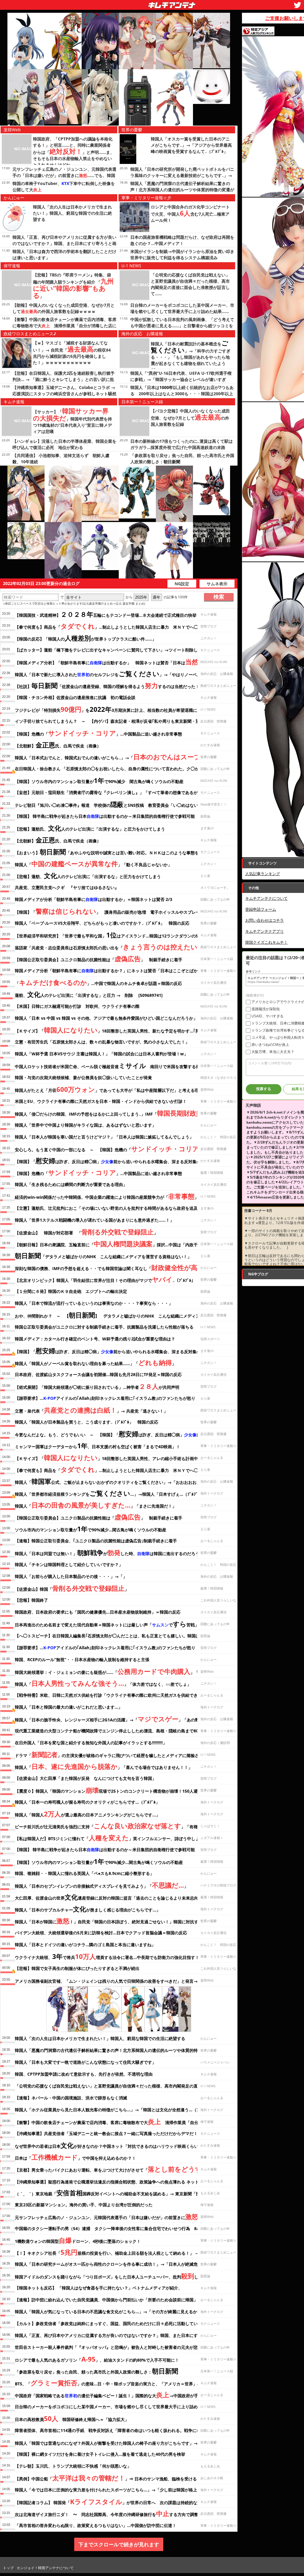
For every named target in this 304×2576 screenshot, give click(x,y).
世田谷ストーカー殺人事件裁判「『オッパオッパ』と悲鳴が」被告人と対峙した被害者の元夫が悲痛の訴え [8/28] (121, 2347)
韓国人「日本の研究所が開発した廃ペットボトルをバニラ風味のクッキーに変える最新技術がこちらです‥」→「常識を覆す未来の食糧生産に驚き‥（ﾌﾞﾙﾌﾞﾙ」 (182, 175)
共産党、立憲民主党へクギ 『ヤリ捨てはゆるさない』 (69, 887)
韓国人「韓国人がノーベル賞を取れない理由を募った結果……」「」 (95, 1362)
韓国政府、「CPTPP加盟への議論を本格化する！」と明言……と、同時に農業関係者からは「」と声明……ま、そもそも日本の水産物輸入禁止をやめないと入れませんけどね (74, 152)
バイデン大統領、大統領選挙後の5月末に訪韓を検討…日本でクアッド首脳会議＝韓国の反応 (101, 1933)
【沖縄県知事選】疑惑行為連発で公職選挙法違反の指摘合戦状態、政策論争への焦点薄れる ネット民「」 (123, 2181)
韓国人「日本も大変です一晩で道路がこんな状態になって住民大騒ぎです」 (85, 2062)
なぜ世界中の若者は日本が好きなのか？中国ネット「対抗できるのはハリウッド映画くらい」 (109, 2145)
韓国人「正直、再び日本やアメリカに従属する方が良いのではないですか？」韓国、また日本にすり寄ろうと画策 (64, 243)
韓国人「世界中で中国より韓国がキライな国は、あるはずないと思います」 (85, 1125)
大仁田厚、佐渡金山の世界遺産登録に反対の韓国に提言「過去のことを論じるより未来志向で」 (111, 1897)
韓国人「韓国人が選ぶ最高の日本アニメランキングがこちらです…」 (87, 1814)
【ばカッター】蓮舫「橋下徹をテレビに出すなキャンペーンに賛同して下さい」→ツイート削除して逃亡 (113, 650)
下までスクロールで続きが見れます (119, 2544)
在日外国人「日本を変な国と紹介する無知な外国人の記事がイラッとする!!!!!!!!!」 (91, 1743)
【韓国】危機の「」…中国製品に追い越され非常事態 (98, 733)
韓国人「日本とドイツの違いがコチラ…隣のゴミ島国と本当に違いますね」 (85, 1945)
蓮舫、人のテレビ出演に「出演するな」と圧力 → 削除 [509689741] (89, 994)
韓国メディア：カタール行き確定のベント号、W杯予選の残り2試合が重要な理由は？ (95, 1339)
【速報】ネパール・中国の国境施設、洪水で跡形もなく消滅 (71, 2098)
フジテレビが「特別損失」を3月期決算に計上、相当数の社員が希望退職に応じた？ (114, 709)
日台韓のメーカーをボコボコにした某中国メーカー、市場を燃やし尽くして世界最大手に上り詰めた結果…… (116, 2407)
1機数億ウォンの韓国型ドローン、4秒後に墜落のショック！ (78, 2240)
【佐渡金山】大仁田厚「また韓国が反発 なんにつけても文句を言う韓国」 (85, 1778)
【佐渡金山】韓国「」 (72, 1588)
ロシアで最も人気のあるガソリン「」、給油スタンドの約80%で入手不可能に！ (97, 2359)
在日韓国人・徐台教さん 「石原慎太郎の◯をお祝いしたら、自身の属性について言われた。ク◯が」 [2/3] (114, 769)
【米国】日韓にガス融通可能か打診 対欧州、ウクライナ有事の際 (77, 1006)
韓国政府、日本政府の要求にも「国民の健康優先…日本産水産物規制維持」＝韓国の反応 (98, 1612)
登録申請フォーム (261, 909)
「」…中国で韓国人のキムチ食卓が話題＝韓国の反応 (98, 982)
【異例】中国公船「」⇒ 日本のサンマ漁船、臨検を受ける (106, 2478)
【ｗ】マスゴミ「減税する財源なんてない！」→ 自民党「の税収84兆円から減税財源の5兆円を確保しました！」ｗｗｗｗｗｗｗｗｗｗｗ (72, 353)
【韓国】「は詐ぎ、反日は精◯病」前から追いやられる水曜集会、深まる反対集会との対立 (116, 1160)
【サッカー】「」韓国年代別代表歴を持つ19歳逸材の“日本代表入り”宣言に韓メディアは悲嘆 (72, 422)
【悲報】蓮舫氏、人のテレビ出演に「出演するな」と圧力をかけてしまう (90, 828)
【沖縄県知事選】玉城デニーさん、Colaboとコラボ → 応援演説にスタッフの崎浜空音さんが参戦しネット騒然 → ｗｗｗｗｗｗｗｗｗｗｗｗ (64, 394)
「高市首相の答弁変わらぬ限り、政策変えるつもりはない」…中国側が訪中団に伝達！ (96, 2525)
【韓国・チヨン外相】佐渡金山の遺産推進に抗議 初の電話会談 (75, 697)
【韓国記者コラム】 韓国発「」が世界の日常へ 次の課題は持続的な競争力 (112, 2501)
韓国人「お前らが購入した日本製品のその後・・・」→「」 (71, 1576)
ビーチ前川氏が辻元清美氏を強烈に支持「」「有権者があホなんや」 (123, 1826)
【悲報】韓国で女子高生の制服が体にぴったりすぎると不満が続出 (77, 1968)
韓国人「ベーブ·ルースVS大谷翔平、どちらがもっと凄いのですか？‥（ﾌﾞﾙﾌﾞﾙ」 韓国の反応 (102, 923)
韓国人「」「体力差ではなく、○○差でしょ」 (103, 1683)
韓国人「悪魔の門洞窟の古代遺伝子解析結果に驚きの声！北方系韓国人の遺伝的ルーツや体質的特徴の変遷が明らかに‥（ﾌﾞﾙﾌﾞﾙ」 (182, 190)
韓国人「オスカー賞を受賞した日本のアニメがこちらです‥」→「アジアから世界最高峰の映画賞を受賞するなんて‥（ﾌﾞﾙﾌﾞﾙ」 (191, 145)
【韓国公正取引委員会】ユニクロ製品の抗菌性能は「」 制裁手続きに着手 (99, 959)
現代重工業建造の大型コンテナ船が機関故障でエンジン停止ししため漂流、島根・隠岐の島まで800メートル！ (118, 1731)
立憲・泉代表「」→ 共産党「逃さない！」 (91, 1410)
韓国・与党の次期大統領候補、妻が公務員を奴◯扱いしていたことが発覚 (83, 1077)
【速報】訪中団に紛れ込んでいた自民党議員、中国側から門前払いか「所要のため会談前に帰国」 (106, 2300)
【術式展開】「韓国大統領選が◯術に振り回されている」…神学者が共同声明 (97, 1386)
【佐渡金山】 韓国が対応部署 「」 (86, 1232)
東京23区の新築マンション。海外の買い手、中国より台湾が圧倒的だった (84, 2205)
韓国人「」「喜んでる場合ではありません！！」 (104, 1766)
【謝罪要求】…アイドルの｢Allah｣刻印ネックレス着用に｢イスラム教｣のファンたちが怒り (105, 1398)
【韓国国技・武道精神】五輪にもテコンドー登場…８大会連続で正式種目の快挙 (106, 614)
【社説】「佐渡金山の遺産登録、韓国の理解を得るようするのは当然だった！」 (109, 685)
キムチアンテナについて (266, 898)
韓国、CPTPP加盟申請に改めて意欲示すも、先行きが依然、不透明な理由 (84, 2074)
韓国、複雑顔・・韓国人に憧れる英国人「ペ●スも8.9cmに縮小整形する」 (84, 1873)
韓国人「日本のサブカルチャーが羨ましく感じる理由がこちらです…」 (88, 1909)
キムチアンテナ (129, 3)
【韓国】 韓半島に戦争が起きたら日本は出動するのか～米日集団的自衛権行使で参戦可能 (105, 816)
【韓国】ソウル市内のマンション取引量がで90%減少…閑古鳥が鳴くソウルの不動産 (99, 1861)
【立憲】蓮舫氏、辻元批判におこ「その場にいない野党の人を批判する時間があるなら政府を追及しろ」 (113, 1208)
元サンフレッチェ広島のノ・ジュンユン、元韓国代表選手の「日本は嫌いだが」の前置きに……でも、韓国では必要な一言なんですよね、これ (64, 175)
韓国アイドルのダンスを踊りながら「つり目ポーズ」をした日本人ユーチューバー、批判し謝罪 (111, 2276)
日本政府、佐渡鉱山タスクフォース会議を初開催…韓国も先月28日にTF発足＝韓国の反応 (98, 1374)
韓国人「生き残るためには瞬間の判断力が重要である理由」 (71, 1184)
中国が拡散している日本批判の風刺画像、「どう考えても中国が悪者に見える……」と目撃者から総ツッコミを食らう (182, 326)
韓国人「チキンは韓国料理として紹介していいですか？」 (69, 1564)
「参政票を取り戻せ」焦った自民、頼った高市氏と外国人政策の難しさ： (96, 2371)
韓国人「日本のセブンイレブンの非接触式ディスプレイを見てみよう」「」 (102, 1885)
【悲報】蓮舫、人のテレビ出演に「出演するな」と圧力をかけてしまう (88, 875)
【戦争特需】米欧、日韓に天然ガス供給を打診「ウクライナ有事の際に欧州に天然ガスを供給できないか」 (115, 1695)
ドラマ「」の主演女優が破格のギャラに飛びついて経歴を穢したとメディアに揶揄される (111, 1754)
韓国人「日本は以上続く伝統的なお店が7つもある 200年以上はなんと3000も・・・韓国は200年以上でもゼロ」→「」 (182, 394)
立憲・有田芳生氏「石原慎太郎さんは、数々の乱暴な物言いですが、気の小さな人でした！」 (102, 1042)
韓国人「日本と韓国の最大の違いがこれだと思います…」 (69, 1707)
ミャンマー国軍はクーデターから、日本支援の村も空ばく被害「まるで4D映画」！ (98, 1446)
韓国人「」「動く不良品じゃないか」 (93, 864)
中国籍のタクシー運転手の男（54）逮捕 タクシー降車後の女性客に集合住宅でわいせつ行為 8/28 (109, 2228)
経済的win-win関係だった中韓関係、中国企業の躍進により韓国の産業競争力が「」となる (113, 1196)
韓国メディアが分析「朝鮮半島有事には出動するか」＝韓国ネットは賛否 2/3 (94, 899)
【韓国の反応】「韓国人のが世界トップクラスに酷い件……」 (85, 638)
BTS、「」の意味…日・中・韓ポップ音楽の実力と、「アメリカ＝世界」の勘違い (114, 2383)
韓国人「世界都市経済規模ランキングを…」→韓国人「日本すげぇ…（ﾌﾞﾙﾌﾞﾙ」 (109, 1493)
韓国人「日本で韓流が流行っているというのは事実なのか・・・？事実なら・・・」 (94, 1303)
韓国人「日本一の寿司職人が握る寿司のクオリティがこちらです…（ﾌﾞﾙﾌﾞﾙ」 (87, 1802)
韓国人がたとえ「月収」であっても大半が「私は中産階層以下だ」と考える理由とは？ (115, 1089)
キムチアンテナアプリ (265, 931)
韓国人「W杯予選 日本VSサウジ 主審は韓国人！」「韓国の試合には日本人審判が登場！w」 (101, 1054)
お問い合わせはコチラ (265, 920)
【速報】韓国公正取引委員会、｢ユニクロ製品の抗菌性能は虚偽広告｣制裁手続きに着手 (96, 1541)
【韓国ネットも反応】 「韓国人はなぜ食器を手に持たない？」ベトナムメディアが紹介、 (99, 2288)
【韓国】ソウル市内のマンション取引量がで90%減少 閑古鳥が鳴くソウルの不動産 (99, 780)
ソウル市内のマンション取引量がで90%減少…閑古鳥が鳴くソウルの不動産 (91, 1529)
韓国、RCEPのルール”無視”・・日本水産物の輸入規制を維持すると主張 (82, 1659)
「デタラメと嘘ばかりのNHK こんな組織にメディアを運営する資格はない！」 (103, 1255)
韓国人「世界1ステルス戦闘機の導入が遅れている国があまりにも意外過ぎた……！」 (94, 1220)
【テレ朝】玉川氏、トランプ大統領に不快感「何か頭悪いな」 (73, 2466)
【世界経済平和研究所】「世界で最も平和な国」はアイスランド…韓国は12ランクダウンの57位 (110, 935)
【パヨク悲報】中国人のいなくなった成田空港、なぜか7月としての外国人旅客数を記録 (190, 418)
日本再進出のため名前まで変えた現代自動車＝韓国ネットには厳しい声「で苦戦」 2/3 (111, 1624)
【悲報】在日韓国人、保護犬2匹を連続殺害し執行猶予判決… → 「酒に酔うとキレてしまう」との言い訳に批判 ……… (64, 379)
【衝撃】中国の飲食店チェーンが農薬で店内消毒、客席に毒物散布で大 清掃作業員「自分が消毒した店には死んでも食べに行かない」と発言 (64, 326)
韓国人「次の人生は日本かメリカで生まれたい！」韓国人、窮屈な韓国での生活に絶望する (72, 213)
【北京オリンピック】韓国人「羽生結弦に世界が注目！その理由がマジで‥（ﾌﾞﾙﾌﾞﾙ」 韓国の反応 (118, 1279)
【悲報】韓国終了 (31, 1600)
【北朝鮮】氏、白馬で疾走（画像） (58, 745)
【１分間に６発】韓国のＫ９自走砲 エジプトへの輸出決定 (71, 1291)
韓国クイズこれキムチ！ (266, 942)
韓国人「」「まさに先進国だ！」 (96, 1505)
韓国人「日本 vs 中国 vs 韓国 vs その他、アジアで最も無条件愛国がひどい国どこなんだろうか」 (106, 1018)
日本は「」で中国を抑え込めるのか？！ (75, 2157)
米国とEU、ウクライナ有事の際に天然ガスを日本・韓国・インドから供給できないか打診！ (101, 1101)
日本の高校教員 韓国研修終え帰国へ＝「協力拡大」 (72, 2418)
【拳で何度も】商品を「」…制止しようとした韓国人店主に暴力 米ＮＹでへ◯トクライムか (119, 626)
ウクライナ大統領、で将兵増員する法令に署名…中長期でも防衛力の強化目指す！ (107, 1956)
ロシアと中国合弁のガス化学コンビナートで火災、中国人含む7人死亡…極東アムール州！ (190, 214)
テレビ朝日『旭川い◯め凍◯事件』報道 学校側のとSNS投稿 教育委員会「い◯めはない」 (109, 804)
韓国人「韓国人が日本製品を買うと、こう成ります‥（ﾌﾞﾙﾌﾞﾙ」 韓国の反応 (87, 1422)
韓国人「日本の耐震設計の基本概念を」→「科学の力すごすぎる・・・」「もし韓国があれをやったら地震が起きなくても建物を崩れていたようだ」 (191, 357)
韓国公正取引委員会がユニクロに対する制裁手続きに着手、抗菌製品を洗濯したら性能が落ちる (104, 1327)
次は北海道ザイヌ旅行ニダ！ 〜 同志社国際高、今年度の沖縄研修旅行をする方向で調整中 (109, 2513)
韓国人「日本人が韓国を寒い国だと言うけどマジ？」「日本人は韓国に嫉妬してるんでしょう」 (104, 1137)
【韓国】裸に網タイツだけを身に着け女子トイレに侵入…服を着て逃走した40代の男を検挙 (100, 2454)
